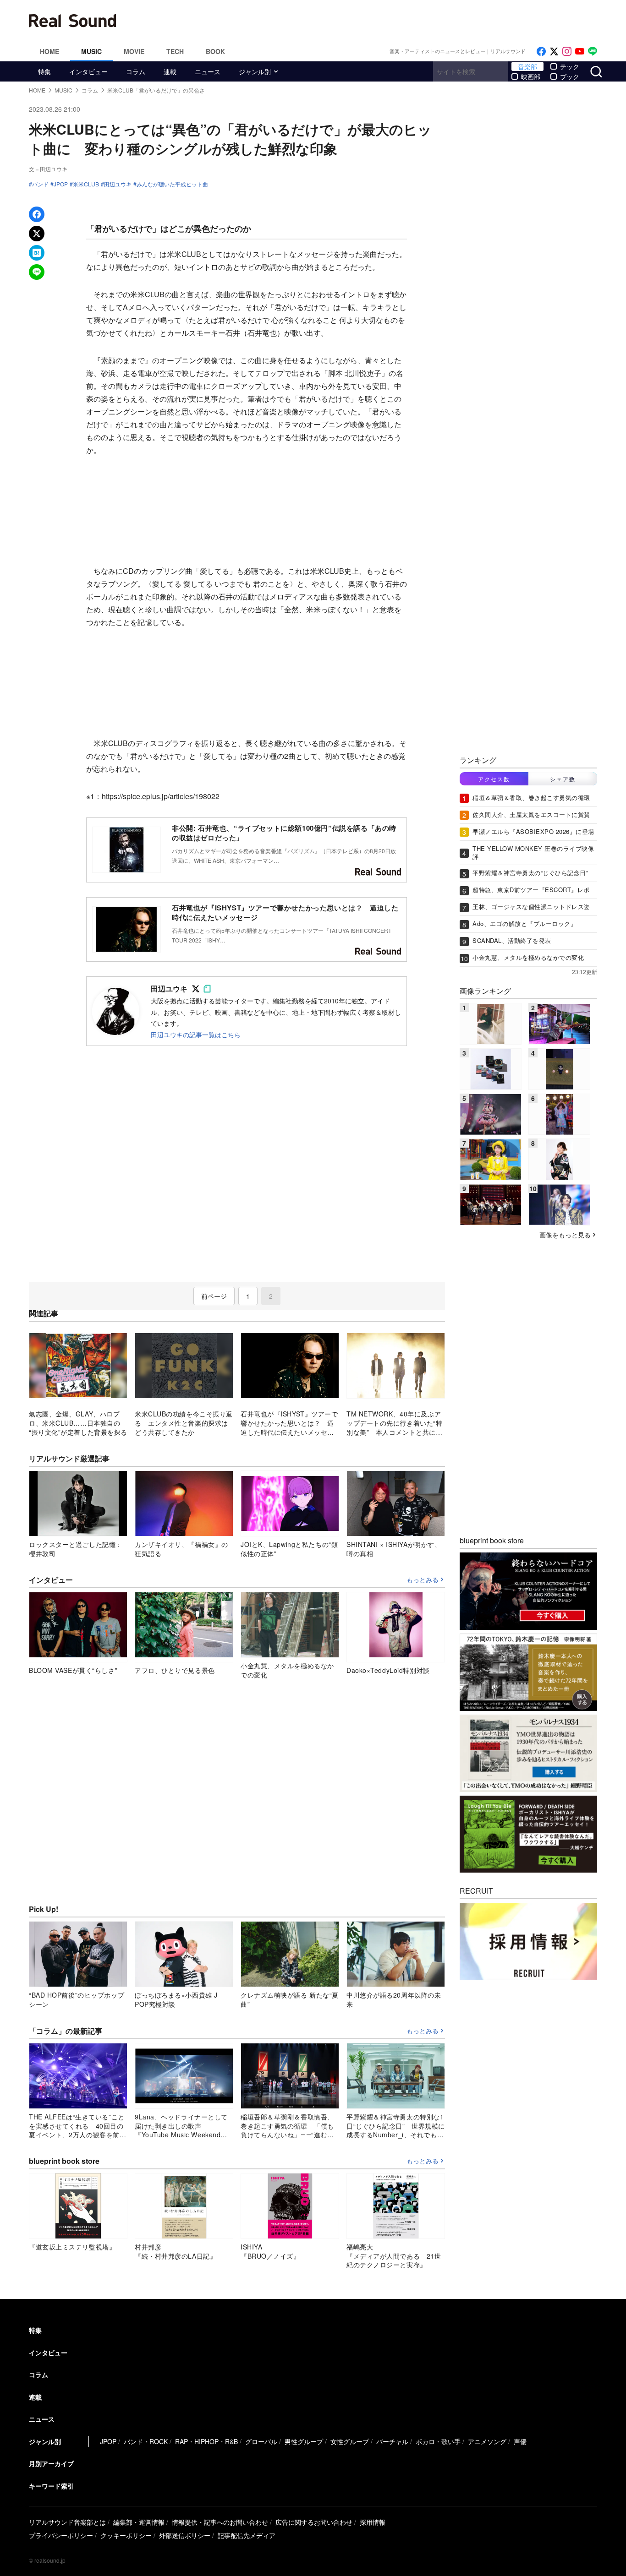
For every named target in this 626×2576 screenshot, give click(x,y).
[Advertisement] (375, 21)
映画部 (531, 76)
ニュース (208, 71)
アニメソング (487, 2441)
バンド (40, 184)
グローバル (261, 2441)
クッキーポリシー (126, 2535)
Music (91, 51)
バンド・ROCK (146, 2441)
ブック (570, 76)
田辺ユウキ (118, 184)
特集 (44, 71)
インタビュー (88, 71)
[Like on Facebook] (541, 52)
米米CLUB (86, 184)
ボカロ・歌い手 (438, 2441)
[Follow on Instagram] (567, 52)
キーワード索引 (51, 2486)
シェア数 (563, 779)
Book (215, 51)
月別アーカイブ (51, 2463)
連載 (170, 71)
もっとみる (423, 1580)
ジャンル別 (255, 71)
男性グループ (304, 2441)
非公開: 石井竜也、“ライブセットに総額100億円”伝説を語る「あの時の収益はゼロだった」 (284, 833)
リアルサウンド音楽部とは (67, 2522)
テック (570, 66)
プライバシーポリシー (61, 2535)
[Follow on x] (554, 52)
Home (49, 51)
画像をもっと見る (565, 1235)
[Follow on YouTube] (580, 52)
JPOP (61, 184)
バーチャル (392, 2441)
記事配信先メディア (247, 2535)
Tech (175, 51)
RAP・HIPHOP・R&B (206, 2441)
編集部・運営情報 (139, 2522)
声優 (520, 2441)
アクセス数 (494, 779)
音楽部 (527, 66)
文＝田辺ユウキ (48, 169)
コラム (136, 71)
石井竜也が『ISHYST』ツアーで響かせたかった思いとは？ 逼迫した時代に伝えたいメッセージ (285, 912)
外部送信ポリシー (185, 2535)
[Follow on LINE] (593, 52)
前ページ (214, 1296)
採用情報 (373, 2522)
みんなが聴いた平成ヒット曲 (172, 184)
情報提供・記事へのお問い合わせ (220, 2522)
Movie (134, 51)
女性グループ (350, 2441)
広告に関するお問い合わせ (314, 2522)
